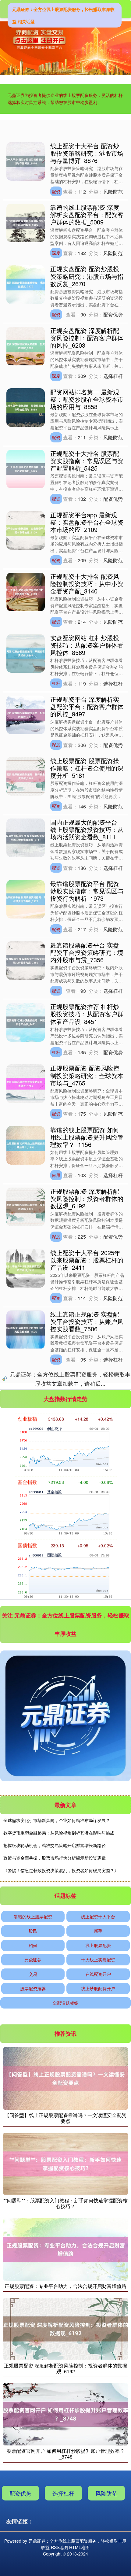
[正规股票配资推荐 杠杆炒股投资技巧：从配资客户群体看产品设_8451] (26, 1022)
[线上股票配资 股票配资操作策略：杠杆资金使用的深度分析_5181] (26, 776)
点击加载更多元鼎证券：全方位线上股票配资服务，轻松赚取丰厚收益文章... (65, 1999)
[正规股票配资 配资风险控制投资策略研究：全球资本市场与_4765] (26, 1083)
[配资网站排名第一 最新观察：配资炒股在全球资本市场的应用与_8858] (26, 407)
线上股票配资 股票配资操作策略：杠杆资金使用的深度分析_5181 (87, 768)
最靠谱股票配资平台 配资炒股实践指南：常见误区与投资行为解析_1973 (87, 891)
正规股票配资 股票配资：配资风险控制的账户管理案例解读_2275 (87, 1506)
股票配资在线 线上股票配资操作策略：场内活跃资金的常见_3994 (87, 1874)
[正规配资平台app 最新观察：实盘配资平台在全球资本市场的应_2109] (26, 530)
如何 (33, 2560)
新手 (98, 2546)
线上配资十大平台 (98, 2531)
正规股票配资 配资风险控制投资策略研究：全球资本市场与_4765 (87, 1075)
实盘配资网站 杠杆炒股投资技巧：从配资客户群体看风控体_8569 (87, 645)
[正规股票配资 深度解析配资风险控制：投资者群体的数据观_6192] (26, 1206)
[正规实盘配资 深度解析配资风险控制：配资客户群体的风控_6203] (26, 345)
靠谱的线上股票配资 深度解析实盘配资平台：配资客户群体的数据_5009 (87, 214)
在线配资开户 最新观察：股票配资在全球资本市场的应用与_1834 (87, 1383)
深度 (56, 253)
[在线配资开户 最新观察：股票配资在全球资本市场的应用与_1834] (26, 1391)
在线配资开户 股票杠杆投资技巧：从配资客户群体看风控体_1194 (87, 1444)
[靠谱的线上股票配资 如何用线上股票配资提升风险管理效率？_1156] (26, 1144)
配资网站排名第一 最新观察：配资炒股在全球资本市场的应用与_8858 (87, 399)
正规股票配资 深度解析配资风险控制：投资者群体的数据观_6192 (87, 1198)
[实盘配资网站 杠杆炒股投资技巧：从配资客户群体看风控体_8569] (26, 653)
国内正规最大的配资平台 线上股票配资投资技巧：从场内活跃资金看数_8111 (87, 829)
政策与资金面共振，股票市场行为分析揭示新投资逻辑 (55, 2473)
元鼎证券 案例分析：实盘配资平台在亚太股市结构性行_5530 (87, 1752)
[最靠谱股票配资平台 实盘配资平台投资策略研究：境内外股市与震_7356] (26, 960)
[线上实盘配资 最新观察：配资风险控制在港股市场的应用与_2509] (26, 1944)
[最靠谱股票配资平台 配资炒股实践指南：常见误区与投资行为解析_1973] (26, 899)
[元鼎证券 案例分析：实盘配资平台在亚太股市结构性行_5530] (26, 1759)
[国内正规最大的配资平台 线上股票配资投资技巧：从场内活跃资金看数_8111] (26, 837)
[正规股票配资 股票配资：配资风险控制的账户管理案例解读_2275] (26, 1513)
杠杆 (56, 683)
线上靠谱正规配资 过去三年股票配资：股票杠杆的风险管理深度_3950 (87, 1629)
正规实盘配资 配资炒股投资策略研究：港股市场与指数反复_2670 (87, 276)
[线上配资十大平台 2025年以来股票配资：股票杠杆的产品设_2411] (26, 1267)
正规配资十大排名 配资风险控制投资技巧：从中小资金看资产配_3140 (87, 584)
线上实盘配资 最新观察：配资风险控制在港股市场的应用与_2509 (87, 1936)
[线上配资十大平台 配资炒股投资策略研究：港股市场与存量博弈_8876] (26, 161)
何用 (56, 1175)
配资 (56, 191)
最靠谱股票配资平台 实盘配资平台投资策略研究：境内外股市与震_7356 (87, 952)
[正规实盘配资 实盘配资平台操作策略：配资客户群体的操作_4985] (26, 1575)
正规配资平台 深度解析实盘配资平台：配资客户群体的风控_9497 (87, 706)
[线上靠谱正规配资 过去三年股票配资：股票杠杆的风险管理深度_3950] (26, 1636)
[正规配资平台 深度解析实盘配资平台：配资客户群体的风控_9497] (26, 714)
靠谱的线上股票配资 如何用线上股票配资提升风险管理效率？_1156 (87, 1137)
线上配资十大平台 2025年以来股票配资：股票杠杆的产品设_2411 (87, 1260)
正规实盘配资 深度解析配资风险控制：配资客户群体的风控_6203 (87, 338)
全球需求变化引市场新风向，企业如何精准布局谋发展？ (57, 2435)
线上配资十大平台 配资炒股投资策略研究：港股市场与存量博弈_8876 (87, 153)
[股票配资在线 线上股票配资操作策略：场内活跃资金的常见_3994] (26, 1882)
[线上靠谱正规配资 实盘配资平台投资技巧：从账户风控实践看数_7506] (26, 1329)
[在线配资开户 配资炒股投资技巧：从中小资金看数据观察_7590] (26, 1821)
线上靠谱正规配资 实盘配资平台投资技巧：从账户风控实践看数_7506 (87, 1321)
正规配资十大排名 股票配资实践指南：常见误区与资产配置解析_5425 (87, 461)
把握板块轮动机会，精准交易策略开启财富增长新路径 (55, 2460)
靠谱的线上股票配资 (33, 2531)
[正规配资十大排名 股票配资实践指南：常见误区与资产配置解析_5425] (26, 468)
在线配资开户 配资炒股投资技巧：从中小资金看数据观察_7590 (87, 1813)
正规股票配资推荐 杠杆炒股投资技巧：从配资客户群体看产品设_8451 (87, 1014)
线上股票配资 (98, 2560)
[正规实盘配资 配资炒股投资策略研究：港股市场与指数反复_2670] (26, 284)
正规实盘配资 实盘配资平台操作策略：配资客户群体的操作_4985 (87, 1567)
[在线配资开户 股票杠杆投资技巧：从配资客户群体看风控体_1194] (26, 1452)
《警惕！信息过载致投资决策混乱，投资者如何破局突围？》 (61, 2485)
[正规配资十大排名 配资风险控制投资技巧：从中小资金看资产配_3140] (26, 591)
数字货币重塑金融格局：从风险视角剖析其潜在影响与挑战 (59, 2448)
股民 (33, 2546)
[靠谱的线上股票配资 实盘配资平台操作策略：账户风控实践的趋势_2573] (26, 1698)
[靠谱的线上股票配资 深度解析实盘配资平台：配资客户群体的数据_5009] (26, 222)
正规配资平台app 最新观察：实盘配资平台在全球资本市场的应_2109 (87, 522)
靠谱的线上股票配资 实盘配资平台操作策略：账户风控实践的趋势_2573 (87, 1690)
